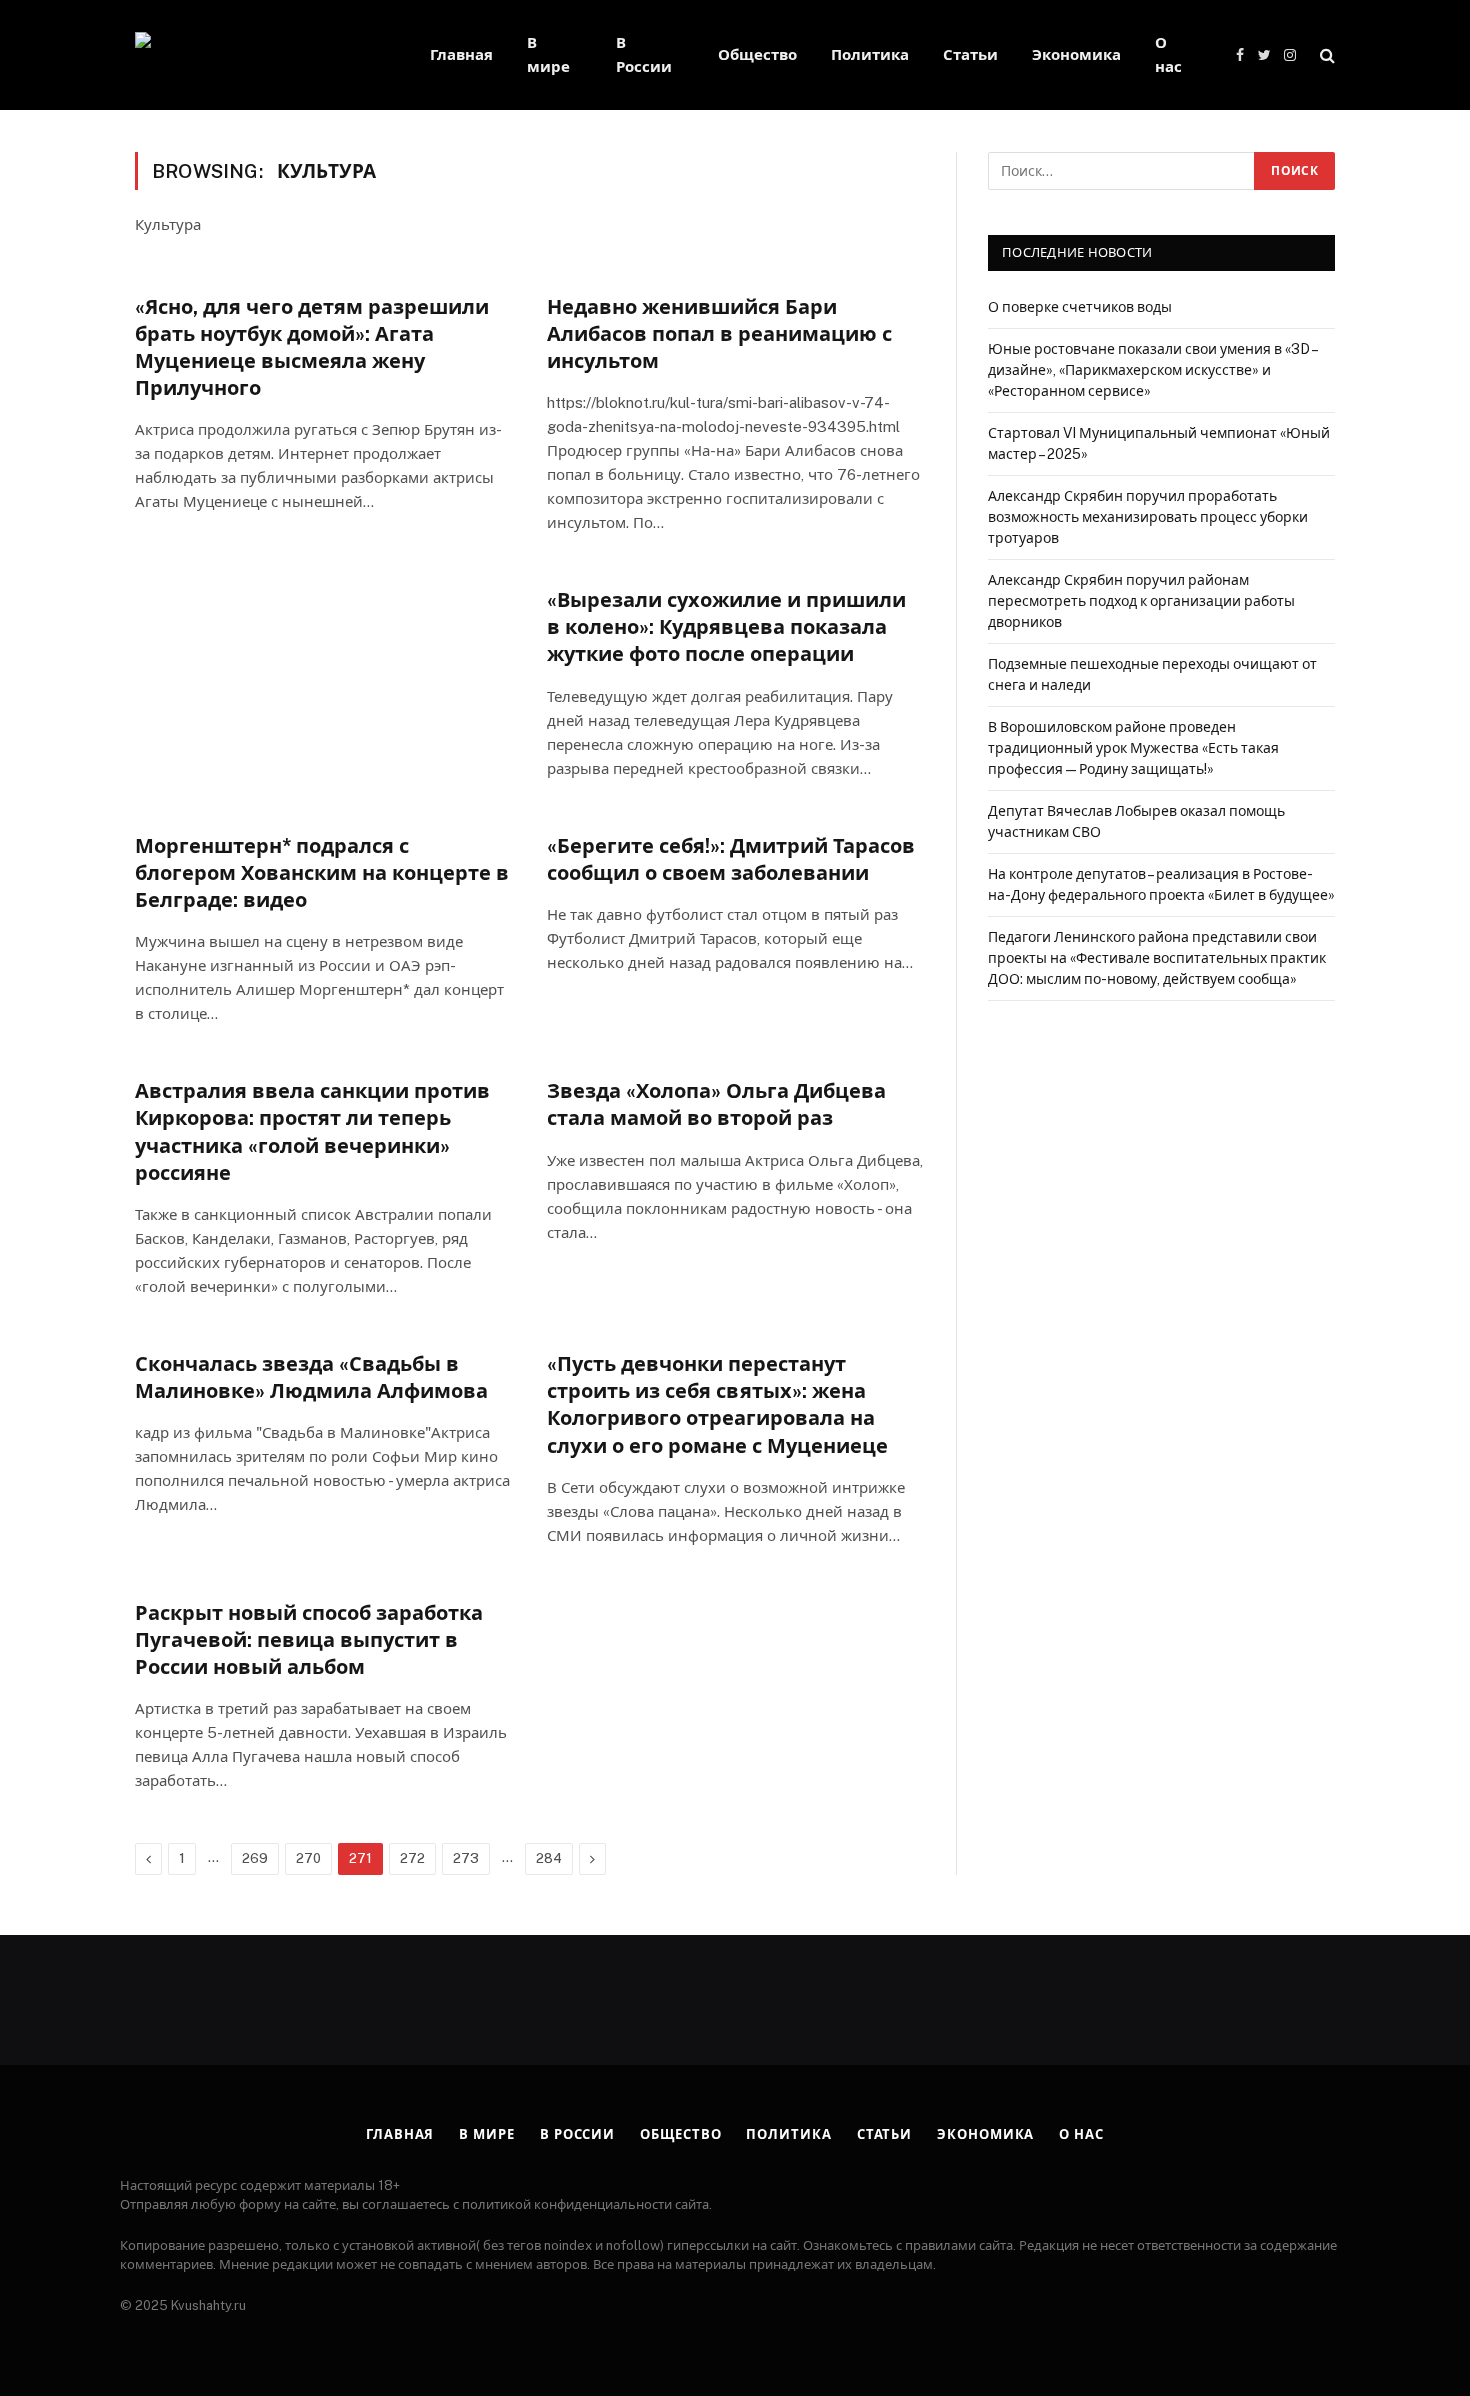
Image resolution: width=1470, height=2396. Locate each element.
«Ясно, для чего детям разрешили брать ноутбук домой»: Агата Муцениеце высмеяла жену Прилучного (312, 348)
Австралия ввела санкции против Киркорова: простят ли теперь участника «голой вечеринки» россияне (312, 1132)
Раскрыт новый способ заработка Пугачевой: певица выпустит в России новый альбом (309, 1640)
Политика (870, 54)
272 (412, 1858)
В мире (548, 54)
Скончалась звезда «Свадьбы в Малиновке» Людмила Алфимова (311, 1377)
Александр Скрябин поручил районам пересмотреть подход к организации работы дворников (1141, 601)
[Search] (1325, 55)
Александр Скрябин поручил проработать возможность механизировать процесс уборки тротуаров (1148, 517)
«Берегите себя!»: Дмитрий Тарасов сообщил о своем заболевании (731, 859)
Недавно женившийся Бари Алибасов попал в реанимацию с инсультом (719, 334)
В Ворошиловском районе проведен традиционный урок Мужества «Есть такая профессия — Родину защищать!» (1133, 748)
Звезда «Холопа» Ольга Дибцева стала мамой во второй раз (716, 1104)
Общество (757, 54)
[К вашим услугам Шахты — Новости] (256, 55)
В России (644, 54)
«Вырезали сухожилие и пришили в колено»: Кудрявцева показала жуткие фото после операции (726, 627)
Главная (461, 54)
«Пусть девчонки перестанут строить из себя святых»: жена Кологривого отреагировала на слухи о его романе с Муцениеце (717, 1405)
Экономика (1076, 54)
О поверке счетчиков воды (1080, 307)
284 (549, 1858)
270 (308, 1858)
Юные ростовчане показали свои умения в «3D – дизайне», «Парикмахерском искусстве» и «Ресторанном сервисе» (1152, 370)
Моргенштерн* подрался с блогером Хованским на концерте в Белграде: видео (322, 873)
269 (255, 1858)
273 (466, 1858)
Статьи (970, 54)
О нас (1168, 54)
